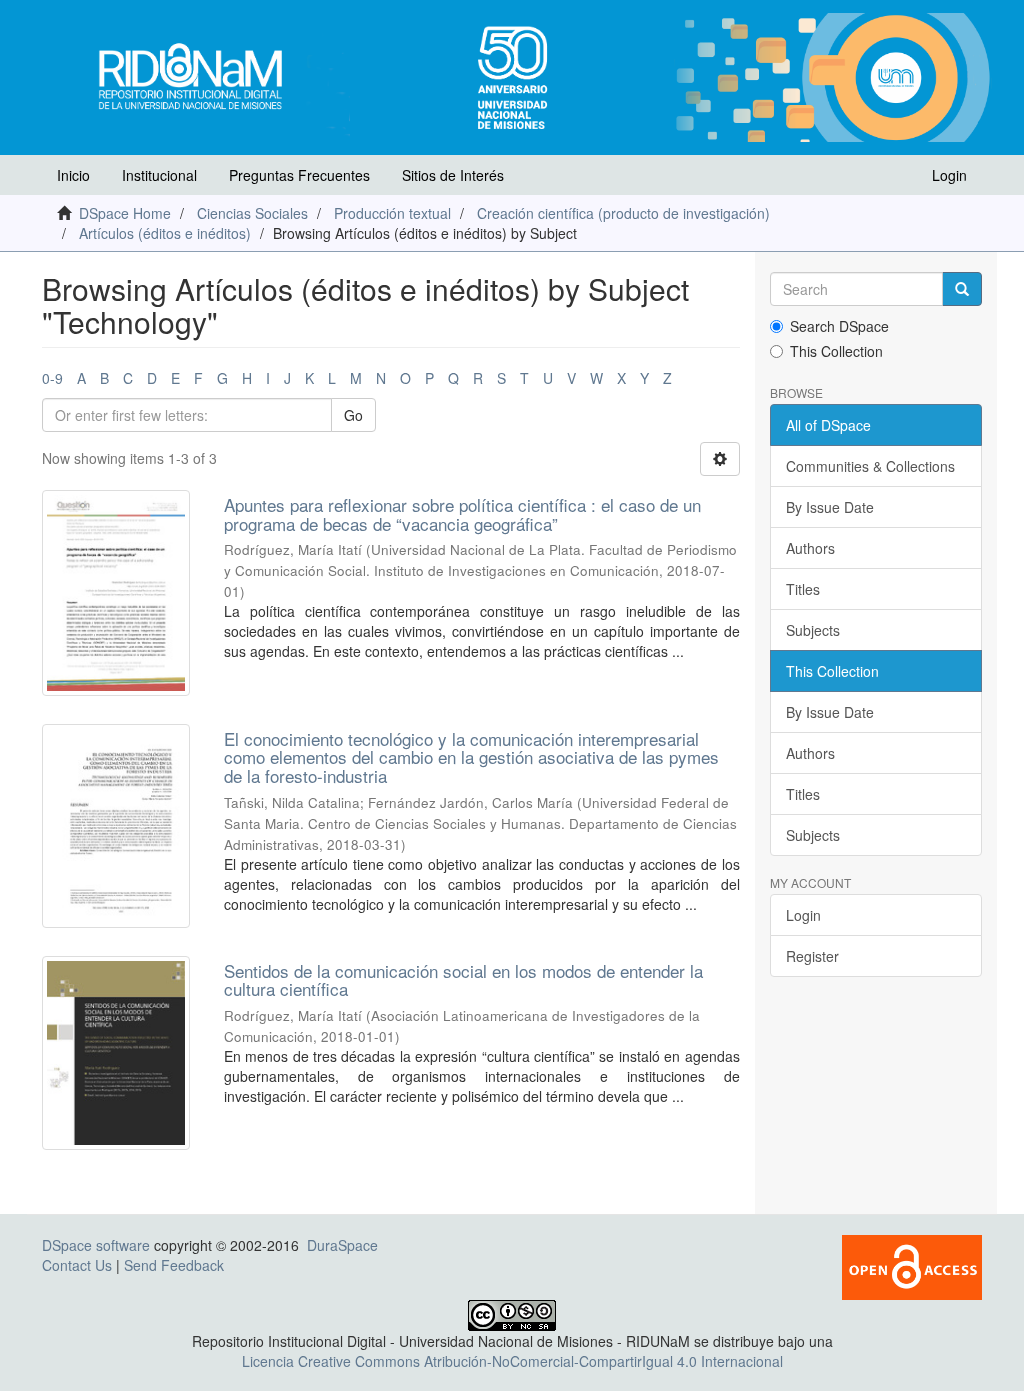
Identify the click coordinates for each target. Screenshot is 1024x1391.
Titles (803, 589)
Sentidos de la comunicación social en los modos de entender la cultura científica (463, 980)
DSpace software (96, 1245)
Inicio (73, 175)
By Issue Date (830, 507)
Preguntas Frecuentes (299, 175)
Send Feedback (174, 1265)
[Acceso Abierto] (912, 1265)
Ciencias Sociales (252, 213)
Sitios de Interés (453, 175)
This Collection (836, 351)
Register (812, 956)
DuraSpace (342, 1245)
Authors (810, 548)
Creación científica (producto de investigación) (623, 213)
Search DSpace (839, 326)
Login (803, 915)
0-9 (52, 378)
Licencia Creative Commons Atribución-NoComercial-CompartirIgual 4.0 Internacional (512, 1361)
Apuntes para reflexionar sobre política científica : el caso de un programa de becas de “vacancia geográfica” (462, 514)
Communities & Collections (870, 466)
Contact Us (77, 1265)
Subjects (813, 630)
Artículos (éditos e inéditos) (165, 233)
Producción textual (392, 213)
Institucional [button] (159, 175)
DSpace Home (125, 213)
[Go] (962, 289)
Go (353, 415)
